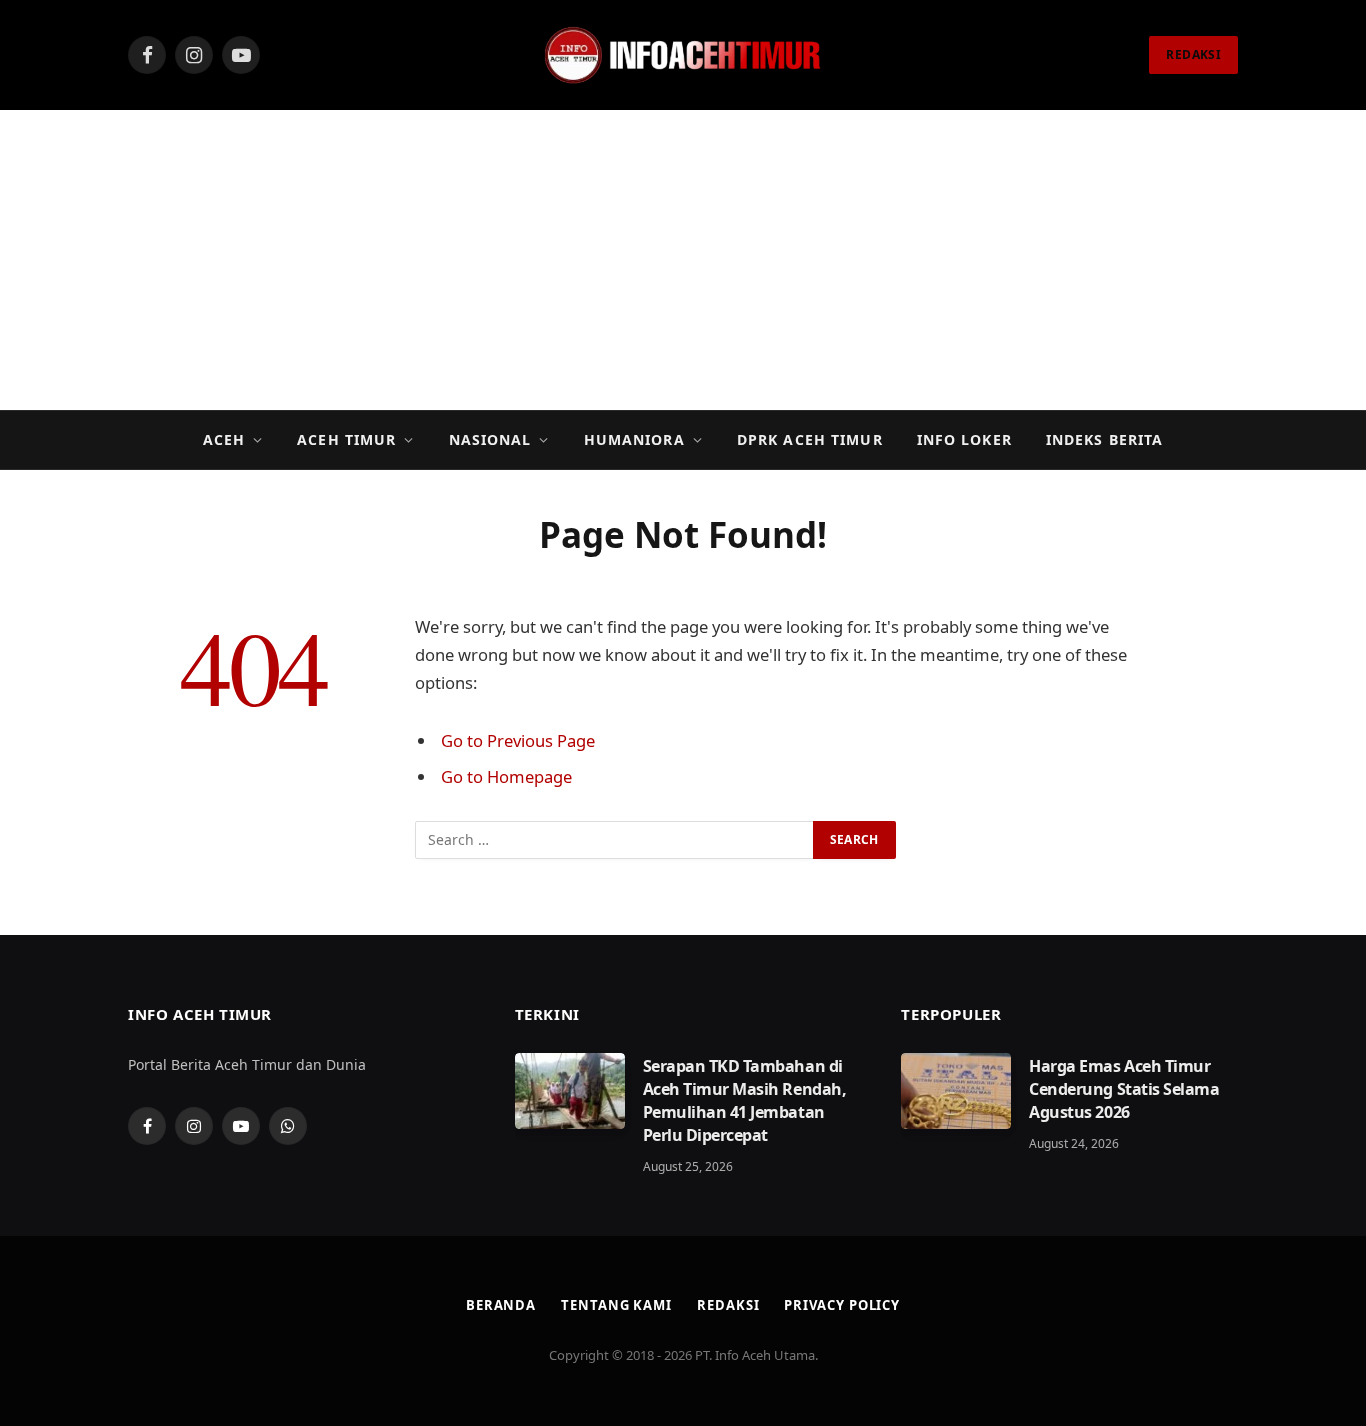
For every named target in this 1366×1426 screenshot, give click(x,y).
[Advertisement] (683, 260)
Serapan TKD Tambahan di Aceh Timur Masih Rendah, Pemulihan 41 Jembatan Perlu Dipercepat (744, 1100)
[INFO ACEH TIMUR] (683, 55)
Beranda (501, 1305)
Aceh (224, 439)
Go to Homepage (506, 776)
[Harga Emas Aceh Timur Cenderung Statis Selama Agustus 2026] (956, 1091)
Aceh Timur (346, 439)
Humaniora (634, 439)
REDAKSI (1193, 54)
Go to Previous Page (518, 740)
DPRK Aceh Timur (810, 439)
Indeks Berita (1105, 439)
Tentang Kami (616, 1305)
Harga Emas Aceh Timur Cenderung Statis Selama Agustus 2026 (1124, 1089)
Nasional (490, 439)
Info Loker (964, 439)
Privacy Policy (842, 1305)
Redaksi (728, 1305)
